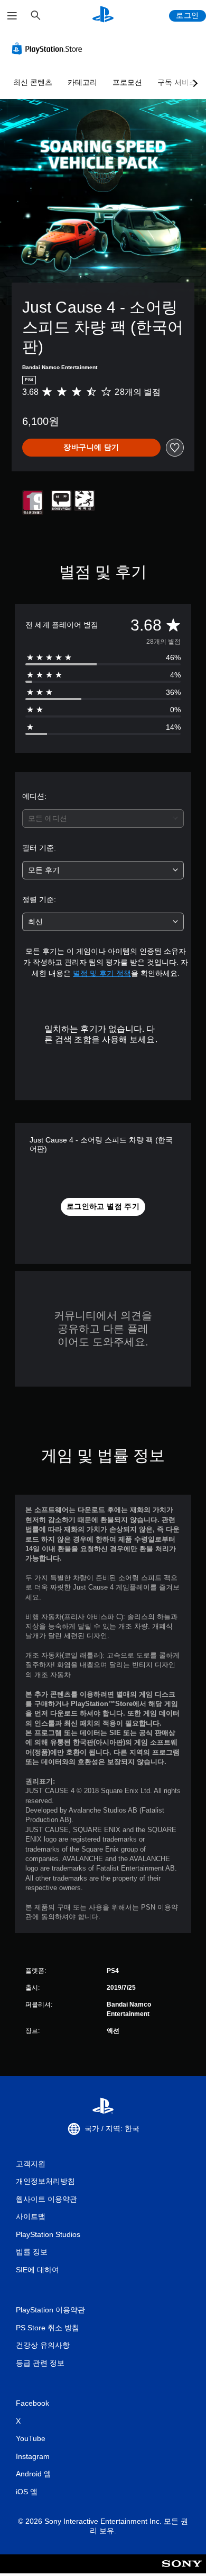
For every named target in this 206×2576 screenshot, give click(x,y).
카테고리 (82, 82)
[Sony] (182, 2571)
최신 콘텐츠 (33, 82)
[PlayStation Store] (49, 49)
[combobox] (103, 819)
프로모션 (127, 82)
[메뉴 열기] (12, 16)
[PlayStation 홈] (103, 16)
